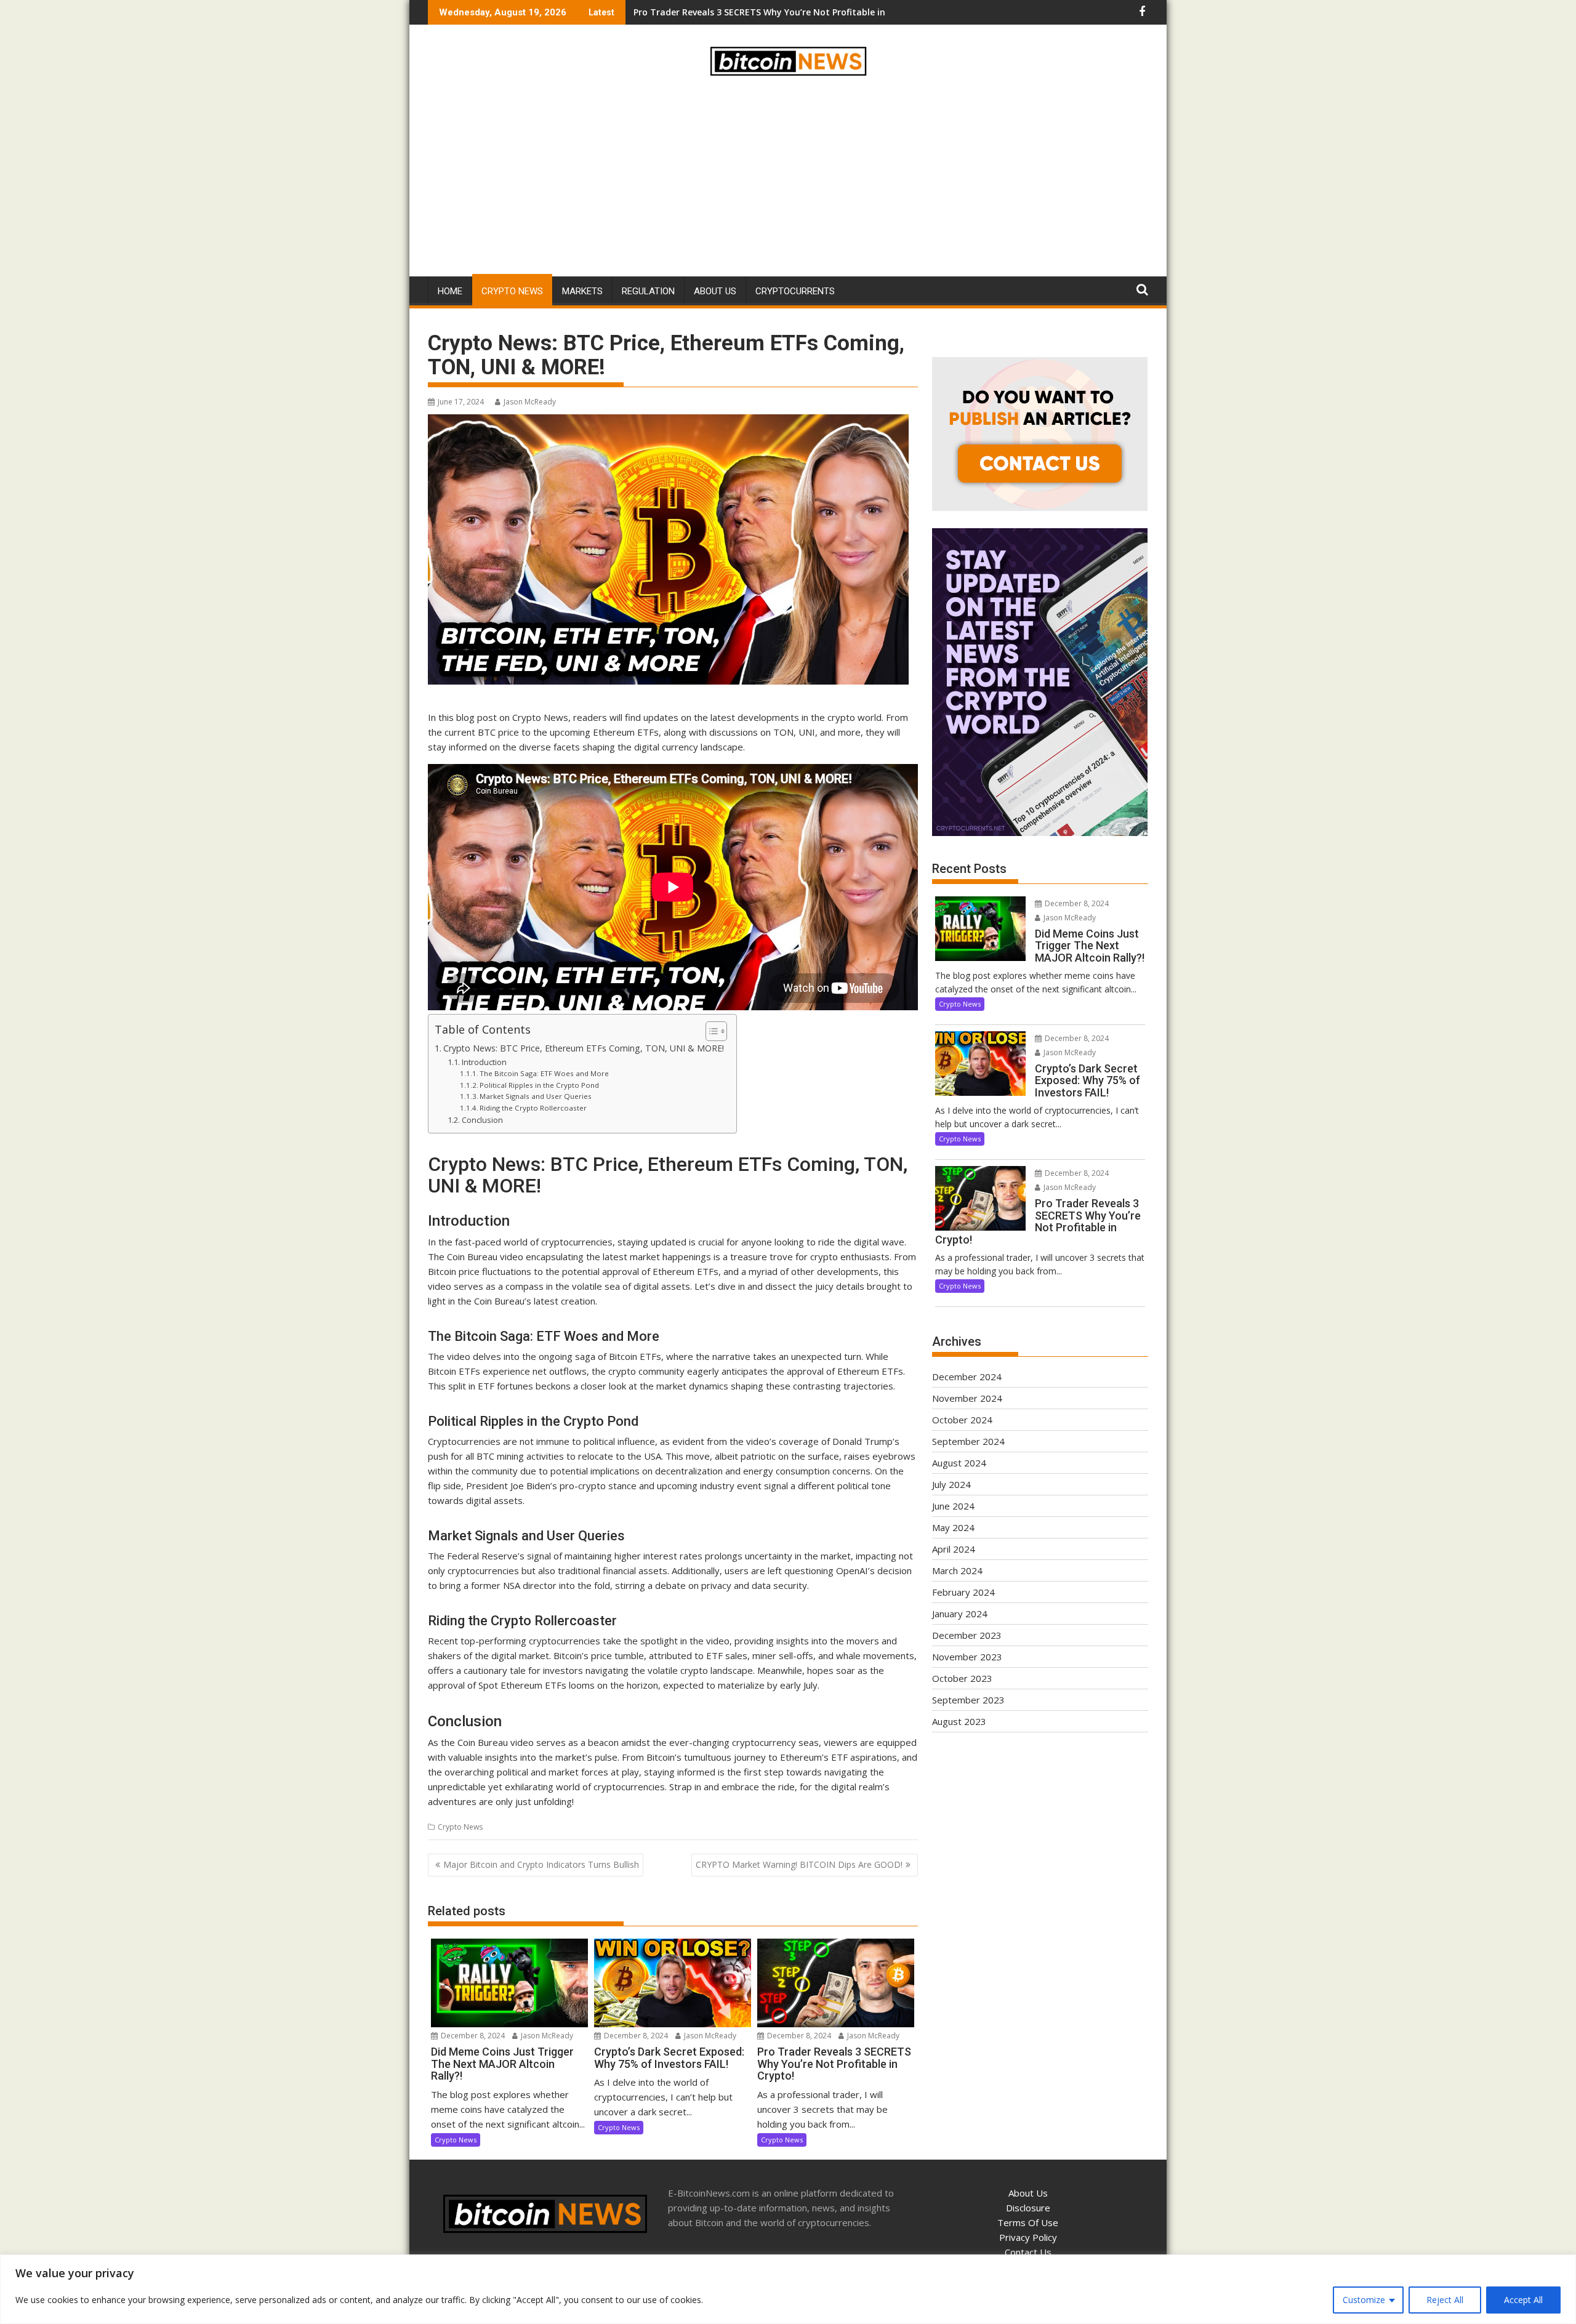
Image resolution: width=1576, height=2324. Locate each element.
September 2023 (968, 1700)
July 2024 (951, 1484)
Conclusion (482, 1120)
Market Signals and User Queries (536, 1096)
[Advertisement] (788, 179)
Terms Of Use (1028, 2222)
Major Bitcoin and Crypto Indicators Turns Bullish (541, 1864)
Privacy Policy (1028, 2237)
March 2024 (957, 1570)
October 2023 (962, 1678)
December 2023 (967, 1635)
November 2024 (967, 1398)
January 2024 (960, 1614)
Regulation (648, 291)
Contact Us (1028, 2252)
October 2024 (962, 1420)
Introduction (484, 1062)
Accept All (1523, 2300)
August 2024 (959, 1463)
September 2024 (968, 1441)
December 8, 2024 (472, 2036)
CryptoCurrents (795, 291)
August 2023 (959, 1721)
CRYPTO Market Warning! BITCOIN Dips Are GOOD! (799, 1864)
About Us (715, 291)
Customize (1364, 2300)
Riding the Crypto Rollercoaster (533, 1108)
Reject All (1445, 2300)
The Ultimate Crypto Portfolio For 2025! (719, 12)
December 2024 (967, 1377)
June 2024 (953, 1506)
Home (450, 291)
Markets (582, 291)
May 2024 (953, 1527)
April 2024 (954, 1549)
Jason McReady (530, 402)
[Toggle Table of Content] (710, 1031)
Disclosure (1028, 2208)
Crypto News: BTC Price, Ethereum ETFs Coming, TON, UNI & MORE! (584, 1048)
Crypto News (512, 291)
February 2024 (963, 1592)
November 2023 (967, 1657)
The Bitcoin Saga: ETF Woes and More (544, 1073)
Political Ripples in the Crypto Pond (539, 1085)
